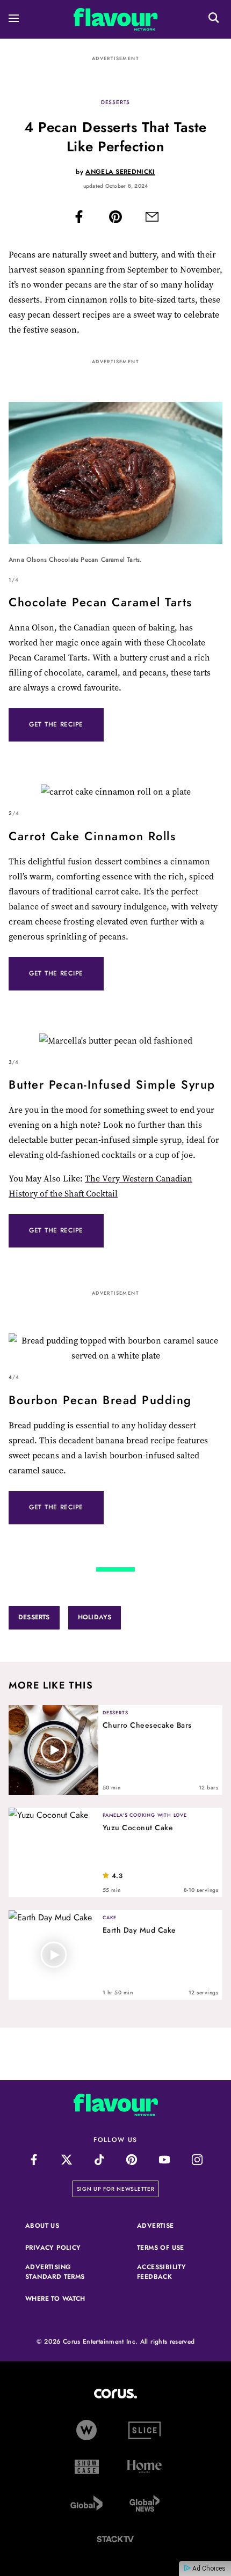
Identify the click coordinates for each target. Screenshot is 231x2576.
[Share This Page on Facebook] (79, 219)
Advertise (171, 2226)
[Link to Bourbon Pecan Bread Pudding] (115, 1348)
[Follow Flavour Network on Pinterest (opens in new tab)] (132, 2160)
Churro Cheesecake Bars (147, 1725)
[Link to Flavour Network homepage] (116, 22)
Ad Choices (208, 2568)
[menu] (14, 20)
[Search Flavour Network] (214, 19)
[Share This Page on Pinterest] (115, 219)
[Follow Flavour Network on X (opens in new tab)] (66, 2160)
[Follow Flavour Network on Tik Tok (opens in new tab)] (99, 2160)
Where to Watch (55, 2299)
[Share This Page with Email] (152, 219)
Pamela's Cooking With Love (145, 1815)
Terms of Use (171, 2248)
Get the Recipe (56, 724)
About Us (42, 2226)
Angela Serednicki (120, 172)
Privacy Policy (60, 2248)
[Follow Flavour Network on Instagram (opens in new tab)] (197, 2160)
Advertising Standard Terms (60, 2272)
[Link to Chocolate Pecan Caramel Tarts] (115, 475)
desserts (115, 102)
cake (110, 1917)
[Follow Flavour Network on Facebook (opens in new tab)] (34, 2160)
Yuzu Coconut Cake (138, 1828)
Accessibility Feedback (171, 2272)
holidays (95, 1617)
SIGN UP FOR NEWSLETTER (118, 2189)
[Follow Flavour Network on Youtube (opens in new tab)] (165, 2160)
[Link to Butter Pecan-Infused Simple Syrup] (115, 1041)
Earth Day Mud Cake (139, 1930)
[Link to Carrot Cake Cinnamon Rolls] (115, 792)
